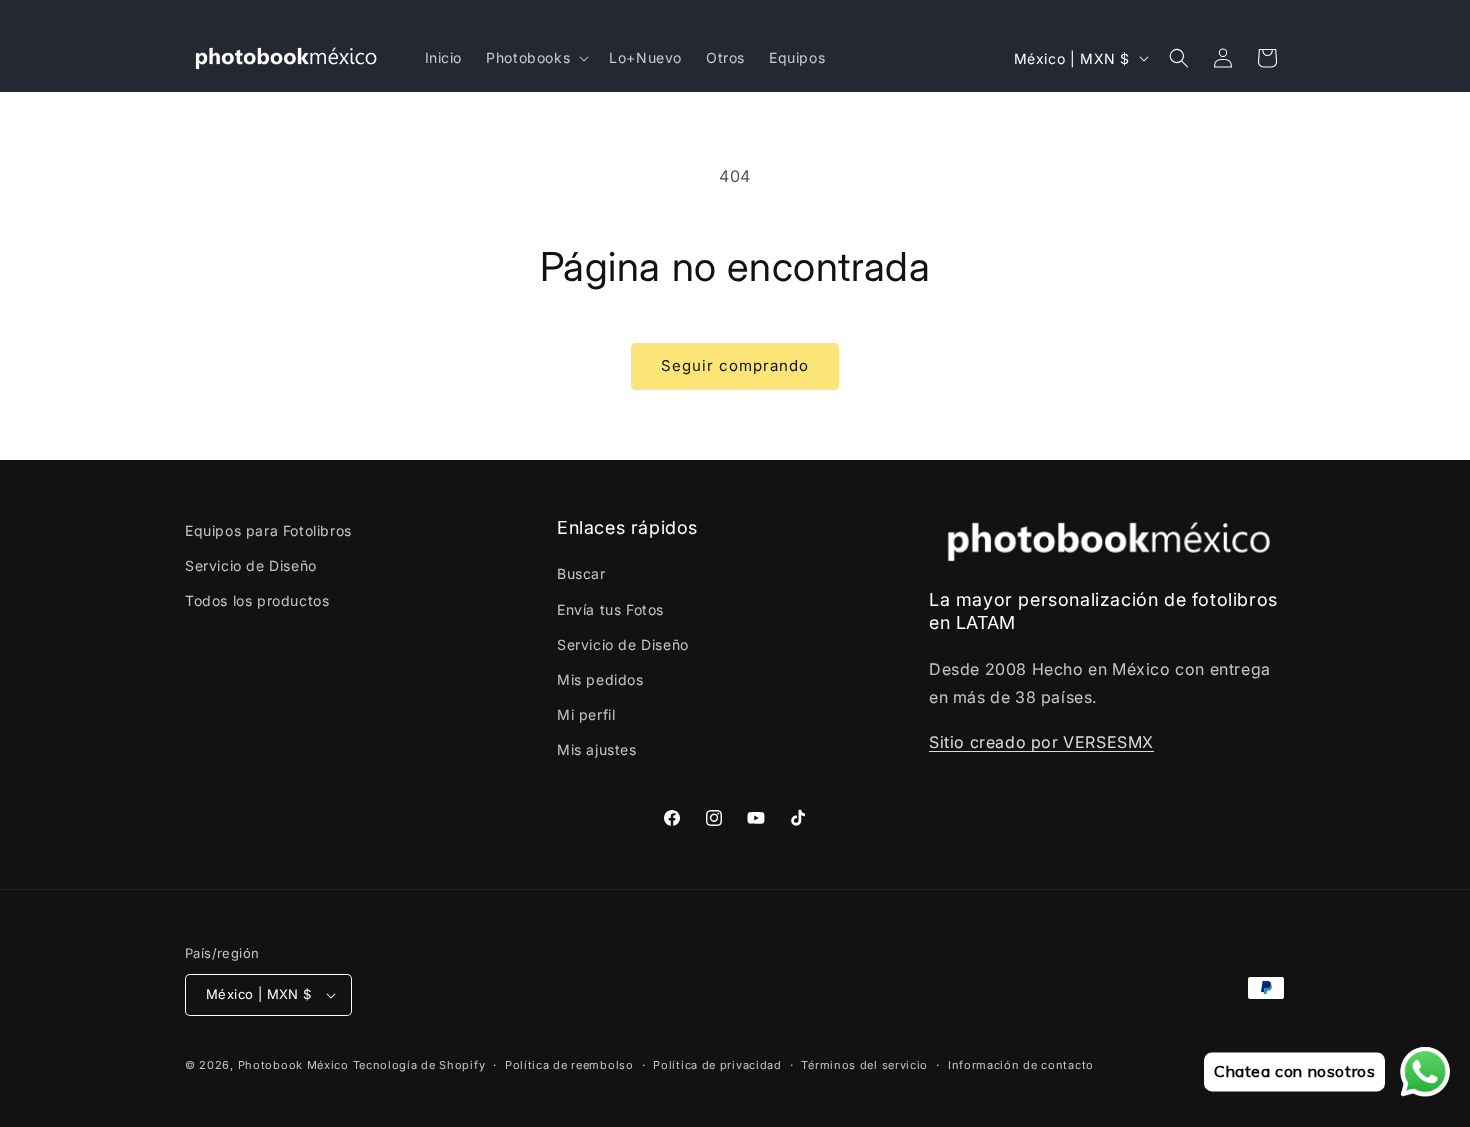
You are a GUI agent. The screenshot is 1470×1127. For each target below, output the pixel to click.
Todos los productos (257, 600)
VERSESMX (1108, 742)
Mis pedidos (600, 679)
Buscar (581, 573)
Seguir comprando (735, 365)
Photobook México (293, 1065)
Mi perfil (586, 714)
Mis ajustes (597, 749)
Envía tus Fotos (610, 609)
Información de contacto (1021, 1065)
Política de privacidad (717, 1065)
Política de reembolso (569, 1065)
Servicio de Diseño (251, 565)
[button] (535, 58)
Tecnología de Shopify (419, 1065)
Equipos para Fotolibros (268, 530)
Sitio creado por (996, 742)
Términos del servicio (864, 1065)
